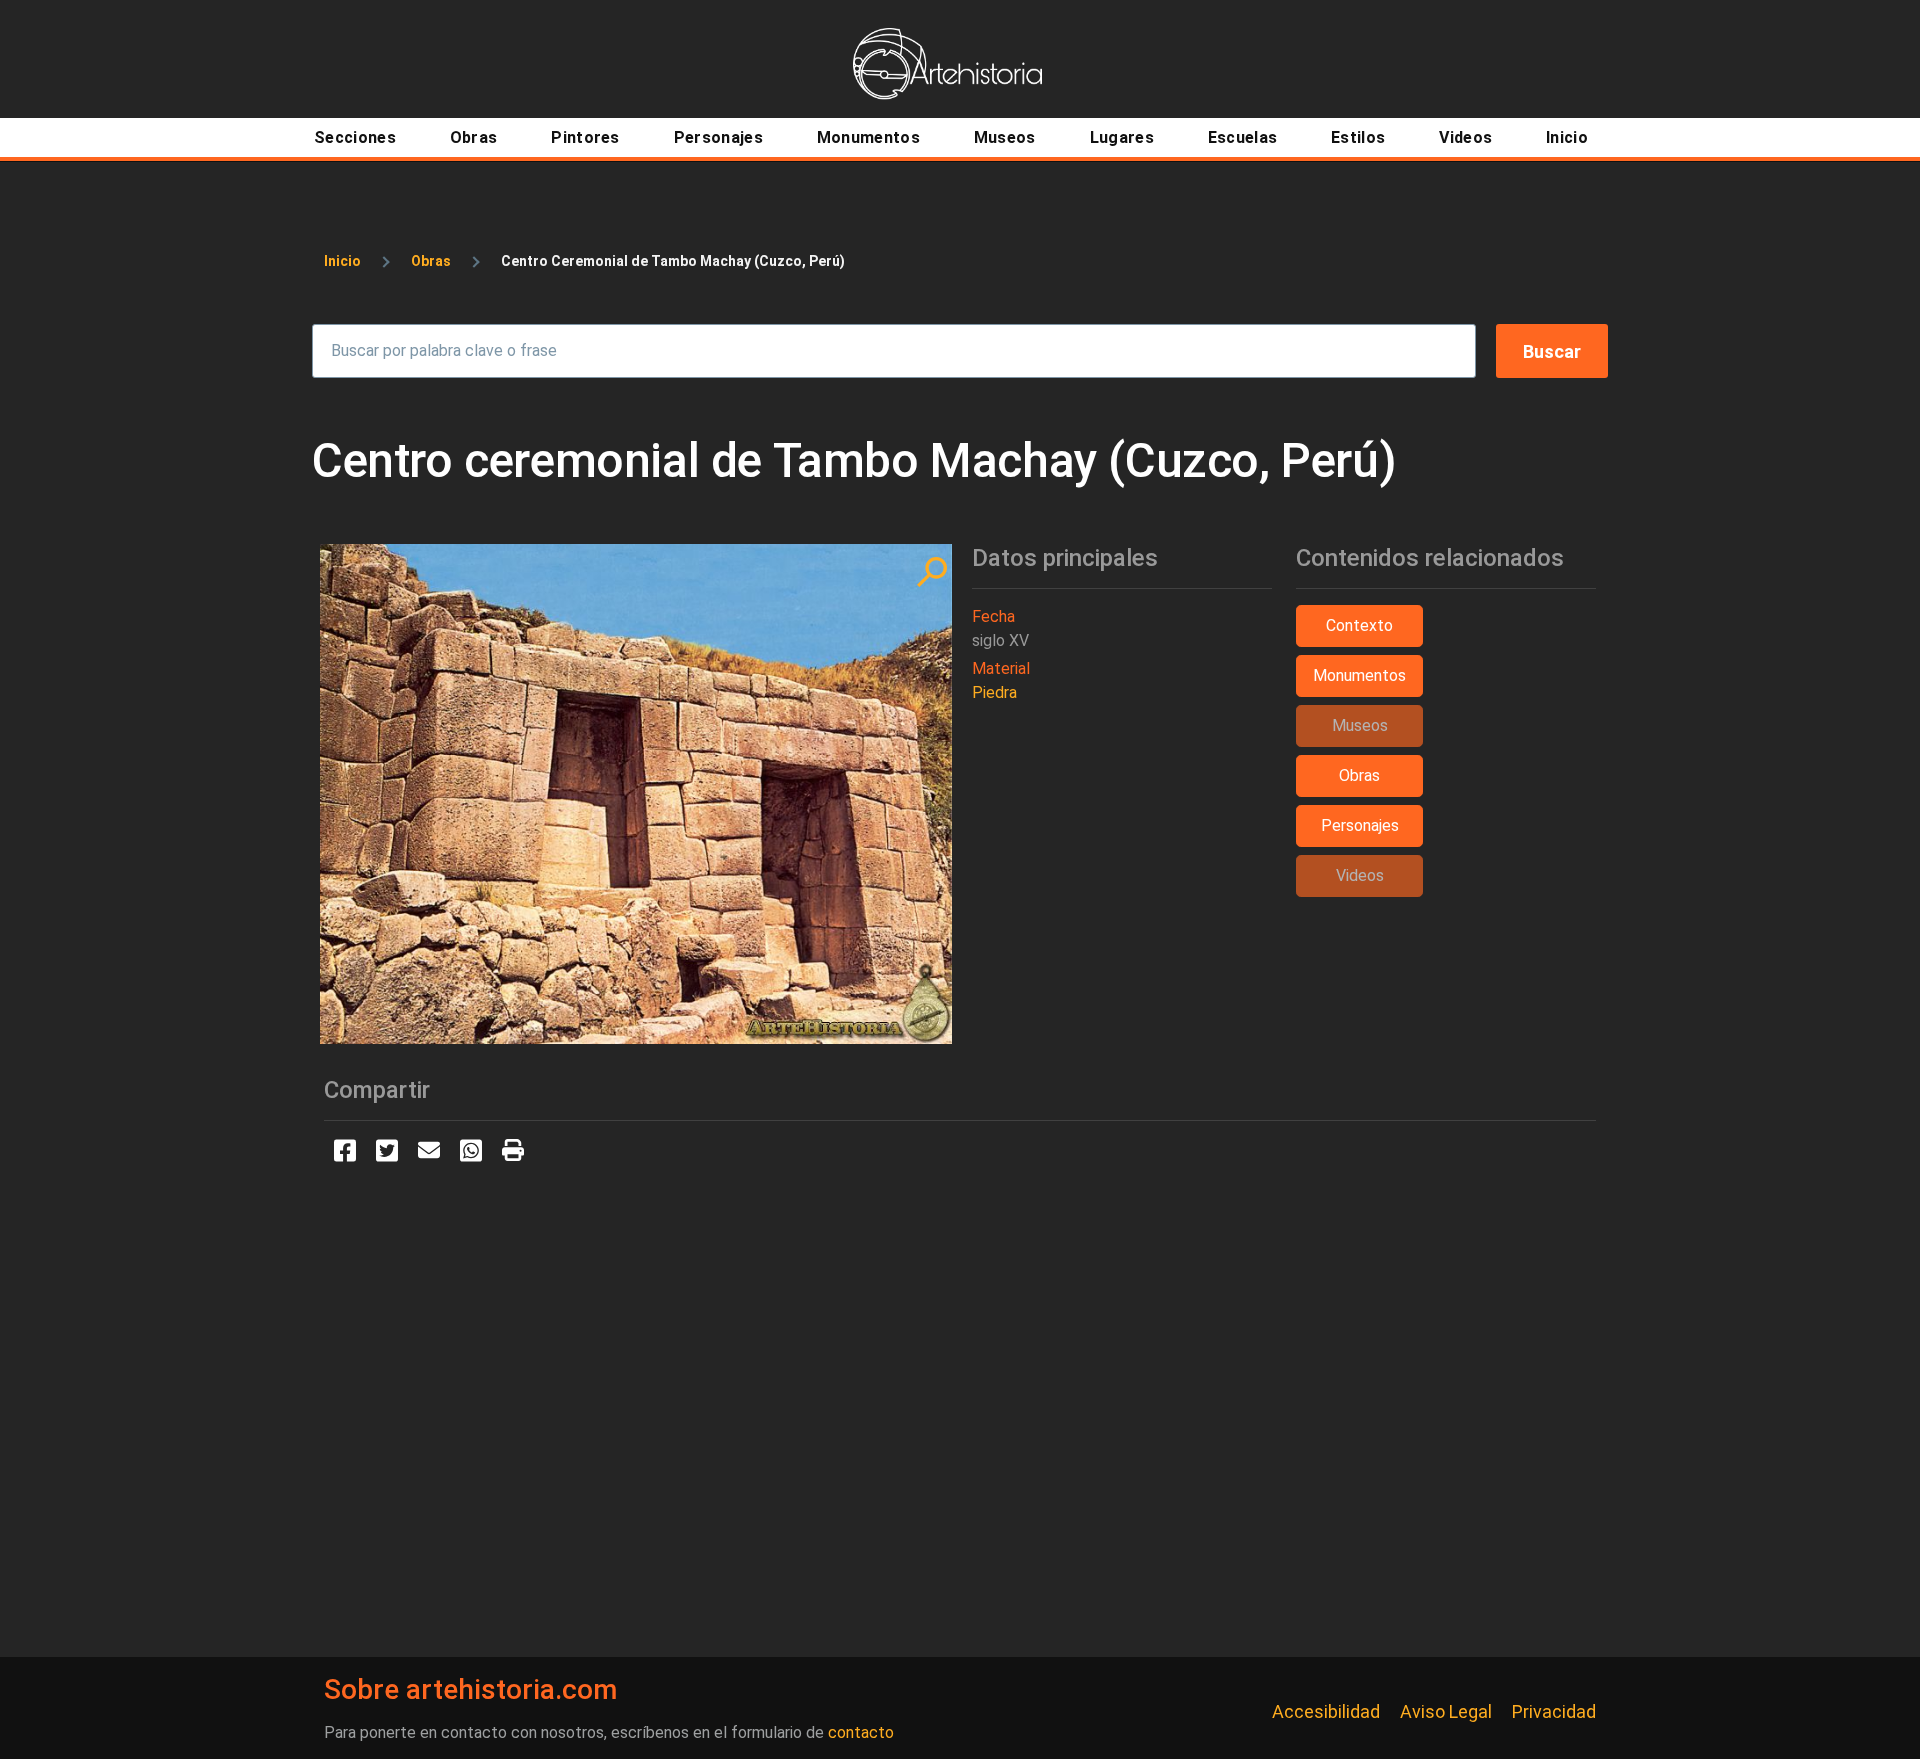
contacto (861, 1732)
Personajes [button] (1360, 825)
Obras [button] (1359, 775)
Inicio (342, 261)
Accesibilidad (1326, 1711)
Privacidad (1554, 1711)
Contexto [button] (1359, 625)
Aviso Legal (1446, 1711)
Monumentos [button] (1359, 675)
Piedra (994, 692)
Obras (431, 261)
